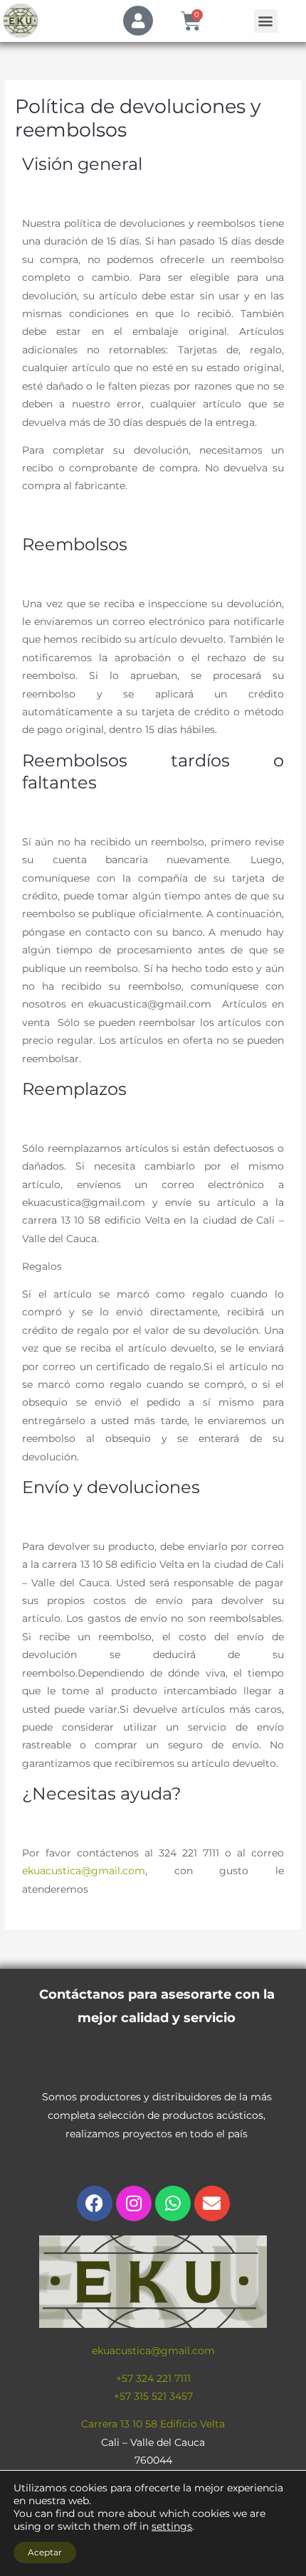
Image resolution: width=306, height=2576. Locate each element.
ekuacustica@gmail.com (84, 1871)
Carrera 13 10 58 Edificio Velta (153, 2424)
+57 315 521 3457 (153, 2396)
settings (172, 2526)
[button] (266, 21)
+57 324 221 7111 (153, 2378)
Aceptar (45, 2552)
